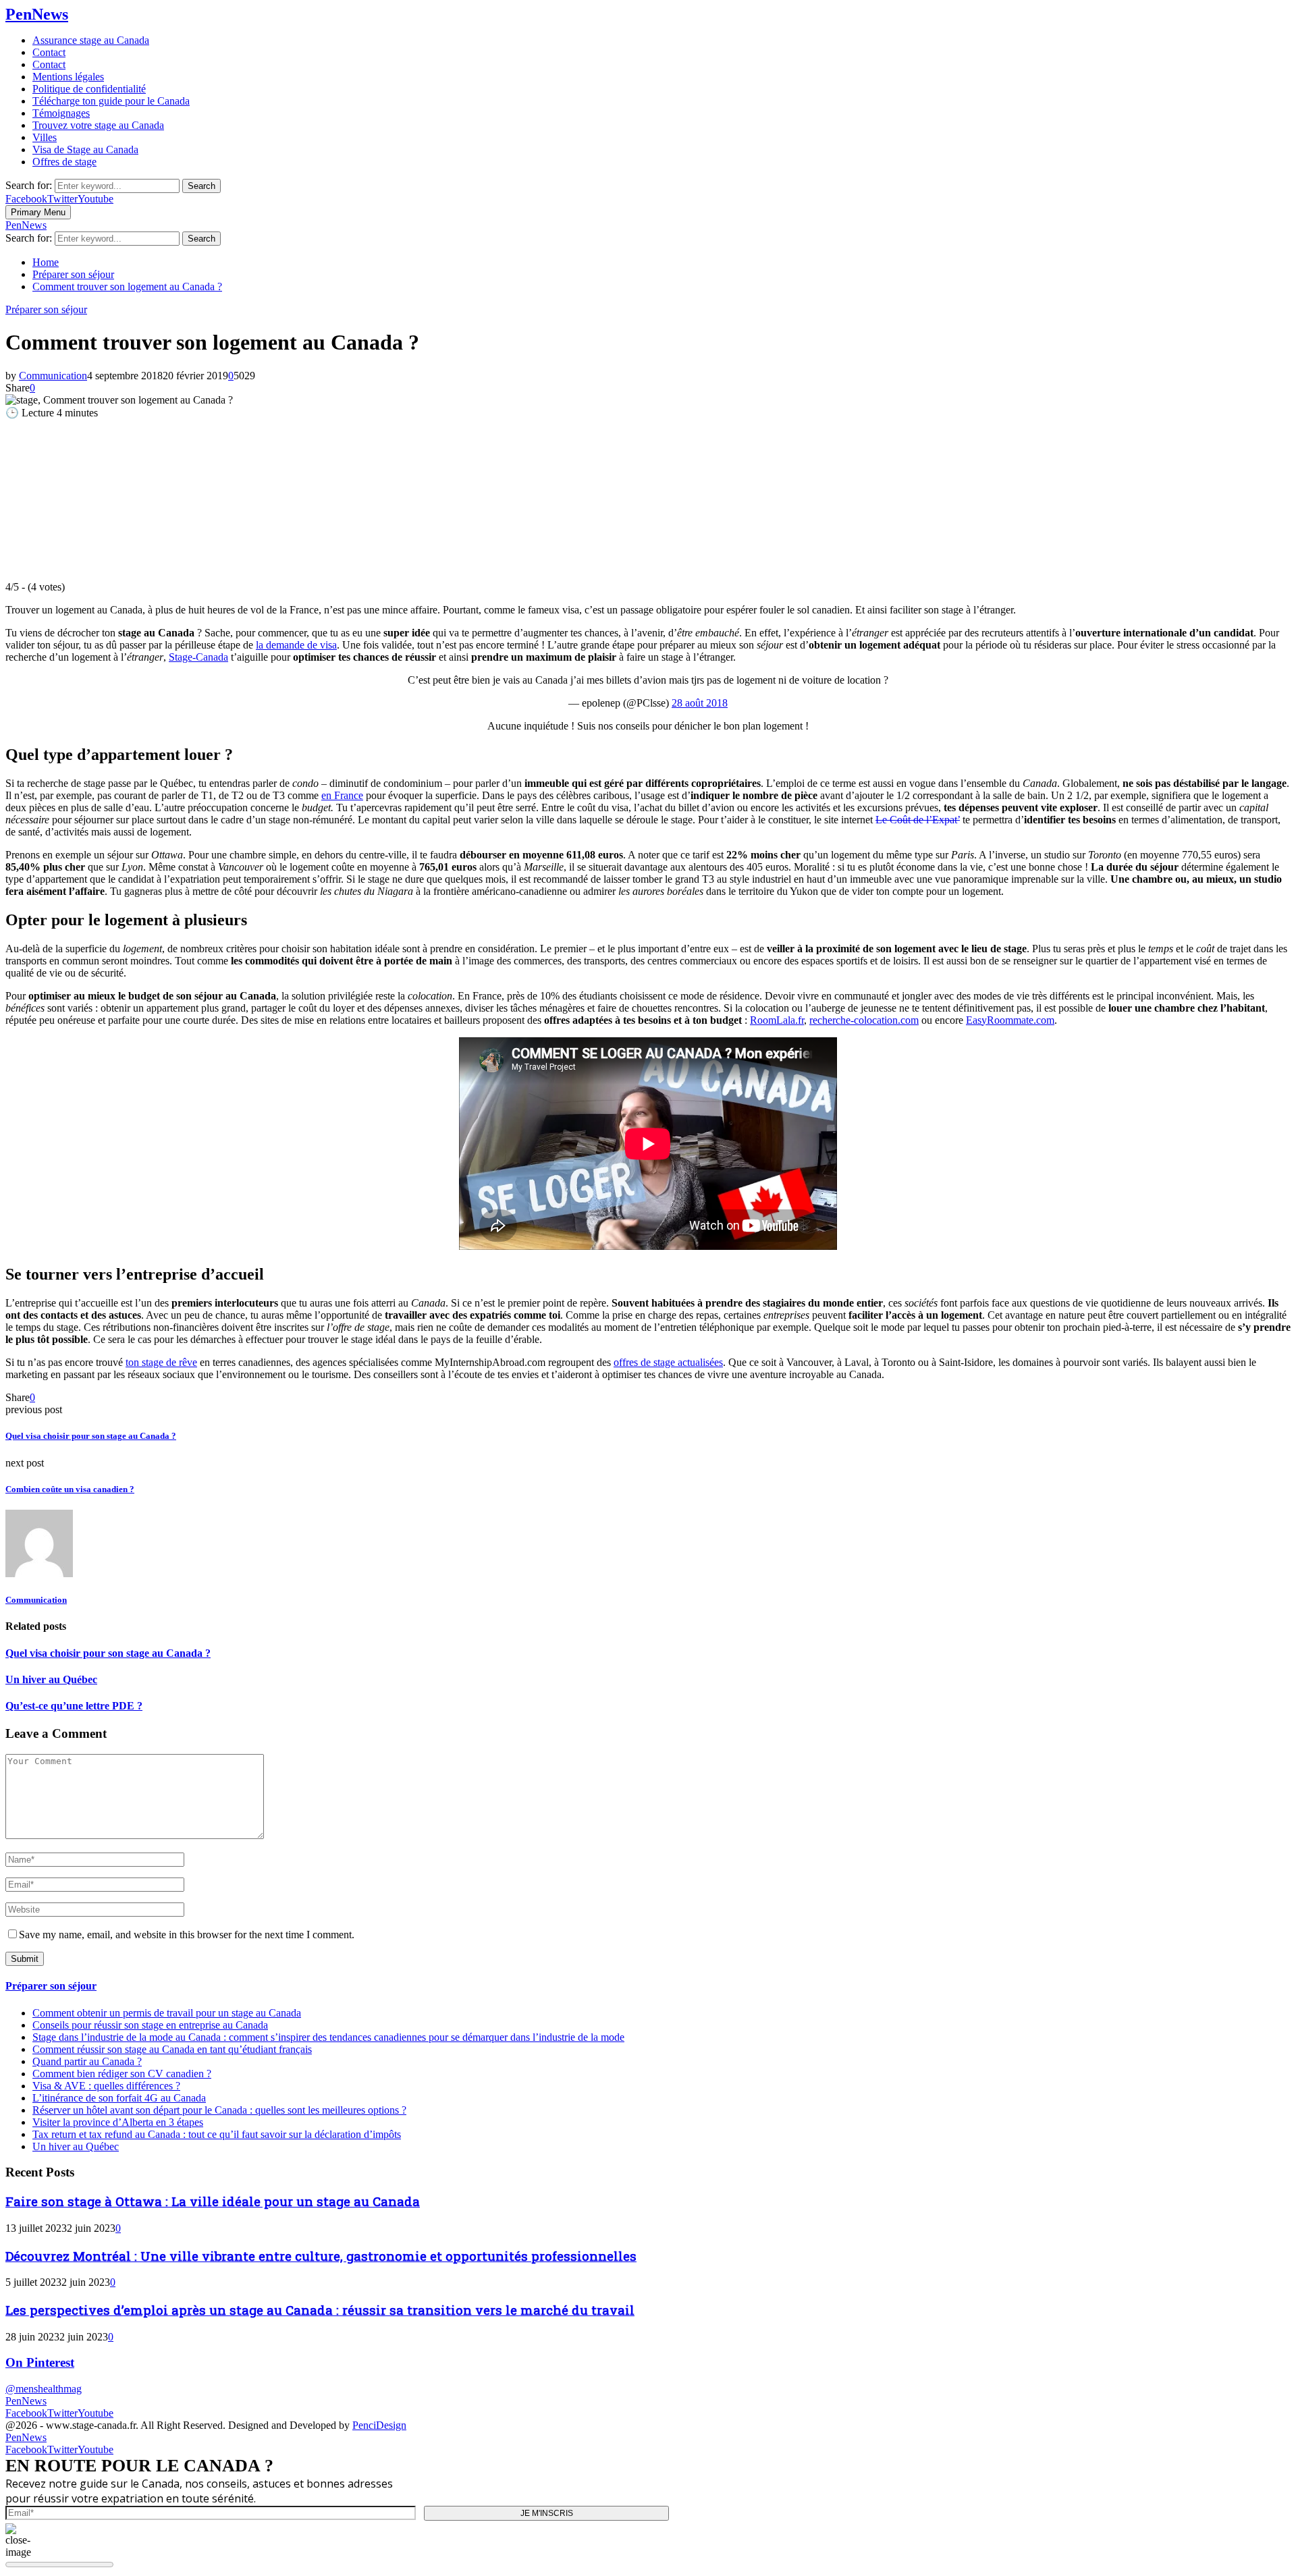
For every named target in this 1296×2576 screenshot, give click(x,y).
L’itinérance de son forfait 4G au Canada (119, 2098)
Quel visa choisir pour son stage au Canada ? (91, 1436)
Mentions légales (68, 77)
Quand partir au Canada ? (87, 2061)
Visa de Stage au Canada (85, 149)
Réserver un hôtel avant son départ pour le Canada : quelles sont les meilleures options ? (219, 2110)
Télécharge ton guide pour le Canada (111, 101)
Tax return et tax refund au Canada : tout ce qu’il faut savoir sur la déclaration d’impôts (217, 2134)
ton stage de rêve (161, 1362)
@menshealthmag (44, 2389)
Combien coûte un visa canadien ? (70, 1489)
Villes (45, 137)
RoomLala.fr (777, 1020)
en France (342, 795)
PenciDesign (379, 2425)
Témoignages (61, 113)
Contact (49, 52)
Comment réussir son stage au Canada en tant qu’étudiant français (172, 2049)
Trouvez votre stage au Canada (98, 125)
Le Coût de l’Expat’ (918, 820)
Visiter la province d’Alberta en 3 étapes (118, 2122)
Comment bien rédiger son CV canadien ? (122, 2074)
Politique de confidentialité (89, 89)
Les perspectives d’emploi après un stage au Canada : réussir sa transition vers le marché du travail (320, 2310)
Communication (53, 376)
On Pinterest (40, 2362)
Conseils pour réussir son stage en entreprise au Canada (150, 2025)
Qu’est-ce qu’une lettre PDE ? (74, 1706)
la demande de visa (296, 645)
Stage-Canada (198, 657)
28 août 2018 (700, 703)
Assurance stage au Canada (91, 40)
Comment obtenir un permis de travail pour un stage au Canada (167, 2013)
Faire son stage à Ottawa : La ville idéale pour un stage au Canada (213, 2201)
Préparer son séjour (46, 309)
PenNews (37, 14)
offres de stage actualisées (668, 1362)
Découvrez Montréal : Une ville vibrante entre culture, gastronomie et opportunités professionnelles (321, 2256)
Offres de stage (64, 162)
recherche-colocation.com (864, 1020)
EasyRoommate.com (1010, 1020)
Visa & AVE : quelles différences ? (106, 2086)
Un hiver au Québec (51, 1679)
